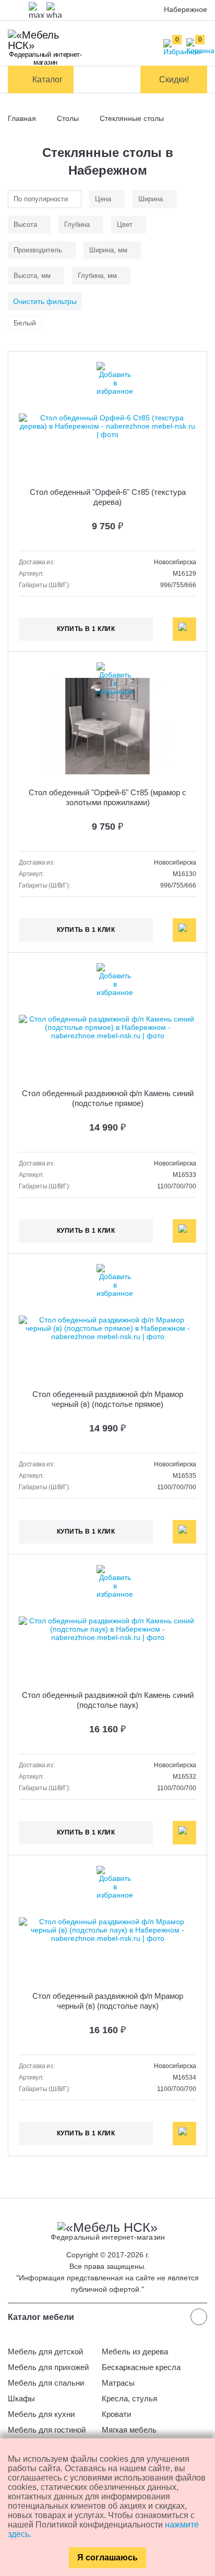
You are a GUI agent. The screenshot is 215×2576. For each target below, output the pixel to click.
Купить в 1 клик (86, 629)
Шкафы (21, 2398)
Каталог (47, 80)
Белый (25, 323)
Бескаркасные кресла (141, 2367)
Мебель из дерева (135, 2352)
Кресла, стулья (129, 2398)
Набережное (186, 9)
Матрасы (118, 2383)
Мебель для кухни (41, 2414)
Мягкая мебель (129, 2430)
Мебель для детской (45, 2352)
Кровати (116, 2414)
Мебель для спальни (46, 2383)
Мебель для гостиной (47, 2430)
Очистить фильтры (45, 301)
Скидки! (174, 80)
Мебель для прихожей (48, 2367)
